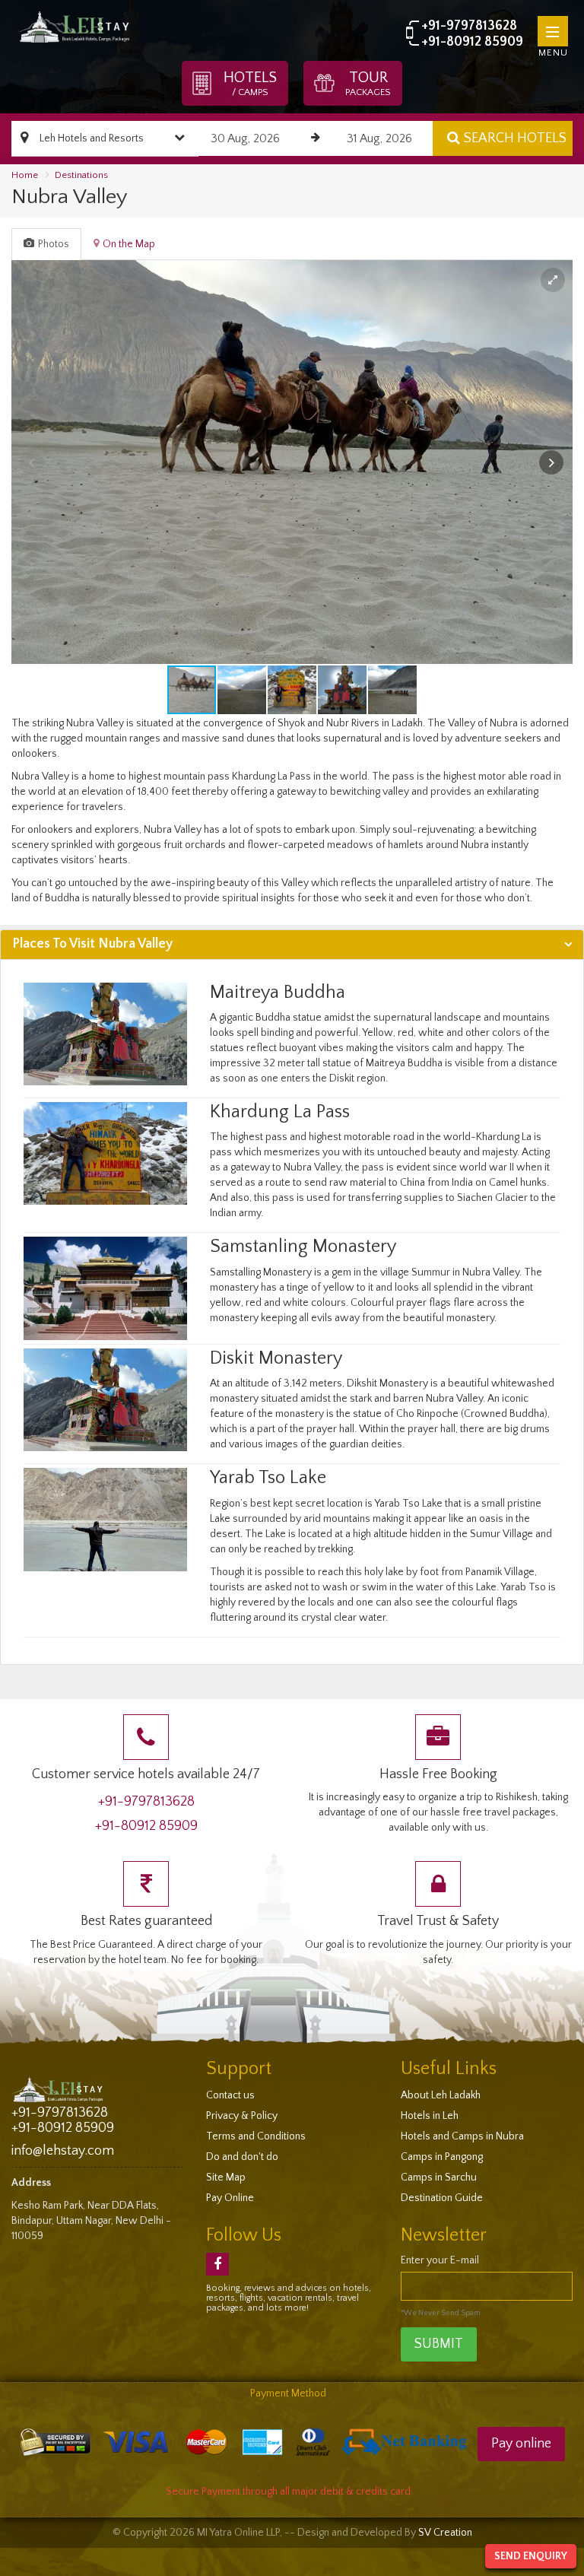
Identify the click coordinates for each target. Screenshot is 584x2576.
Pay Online (230, 2198)
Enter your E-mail (440, 2260)
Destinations (81, 175)
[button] (553, 280)
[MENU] (553, 31)
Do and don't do (242, 2157)
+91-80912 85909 (472, 42)
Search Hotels (515, 138)
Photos (54, 244)
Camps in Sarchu (439, 2177)
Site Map (226, 2177)
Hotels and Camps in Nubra (462, 2136)
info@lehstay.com (63, 2151)
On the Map (129, 244)
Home (25, 175)
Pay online (521, 2444)
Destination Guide (442, 2198)
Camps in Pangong (442, 2157)
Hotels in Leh (430, 2116)
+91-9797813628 (469, 26)
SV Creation (445, 2533)
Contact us (230, 2095)
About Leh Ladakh (441, 2095)
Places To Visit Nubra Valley (92, 944)
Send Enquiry (531, 2556)
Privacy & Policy (242, 2116)
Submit (439, 2344)
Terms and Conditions (256, 2136)
